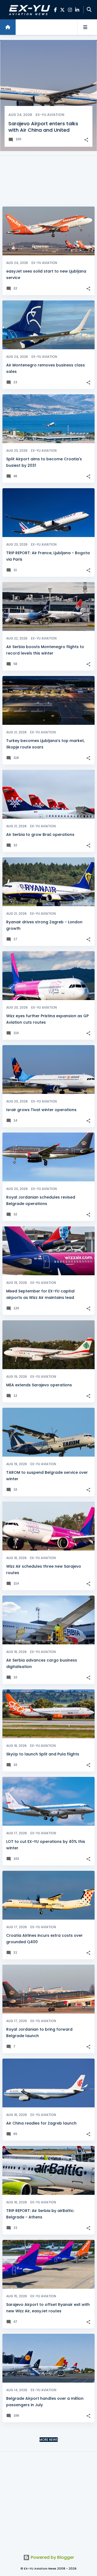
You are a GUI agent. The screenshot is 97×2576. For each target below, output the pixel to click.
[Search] (89, 10)
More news (49, 2440)
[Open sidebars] (85, 27)
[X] (62, 10)
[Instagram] (70, 10)
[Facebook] (55, 10)
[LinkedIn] (77, 10)
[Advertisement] (48, 181)
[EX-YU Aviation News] (29, 10)
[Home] (8, 27)
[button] (86, 140)
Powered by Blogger (52, 2557)
